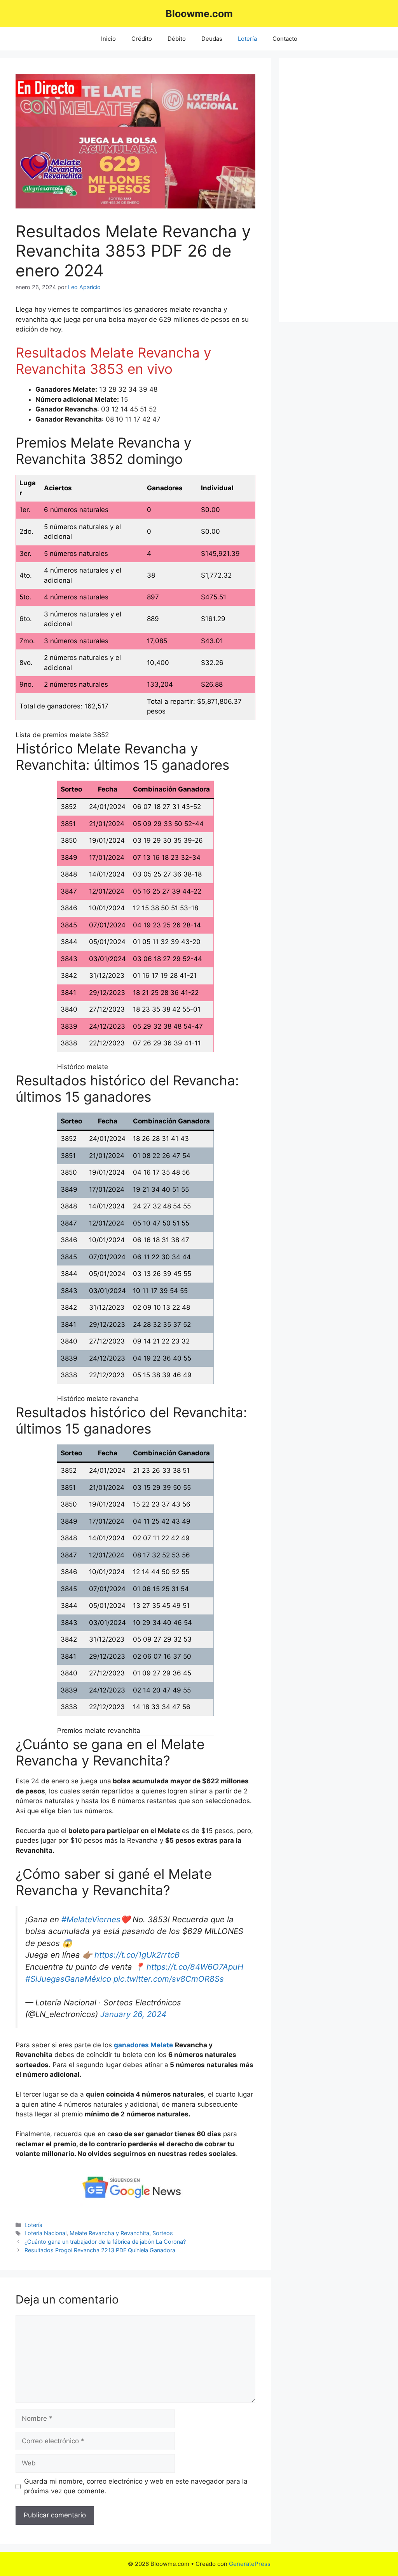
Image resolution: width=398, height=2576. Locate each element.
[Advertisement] (338, 190)
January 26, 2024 (133, 2014)
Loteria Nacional (45, 2233)
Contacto (285, 39)
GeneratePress (250, 2564)
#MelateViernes (91, 1919)
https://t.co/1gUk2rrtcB (137, 1955)
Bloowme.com (199, 14)
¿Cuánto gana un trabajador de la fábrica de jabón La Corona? (105, 2242)
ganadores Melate (143, 2045)
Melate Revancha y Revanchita (109, 2233)
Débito (177, 39)
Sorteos (163, 2233)
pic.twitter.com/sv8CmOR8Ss (169, 1979)
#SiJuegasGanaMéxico (68, 1979)
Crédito (142, 39)
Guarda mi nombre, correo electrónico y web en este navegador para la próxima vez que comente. (136, 2486)
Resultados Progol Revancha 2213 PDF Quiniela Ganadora (100, 2250)
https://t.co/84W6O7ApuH (195, 1967)
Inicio (108, 39)
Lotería (247, 39)
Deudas (212, 39)
